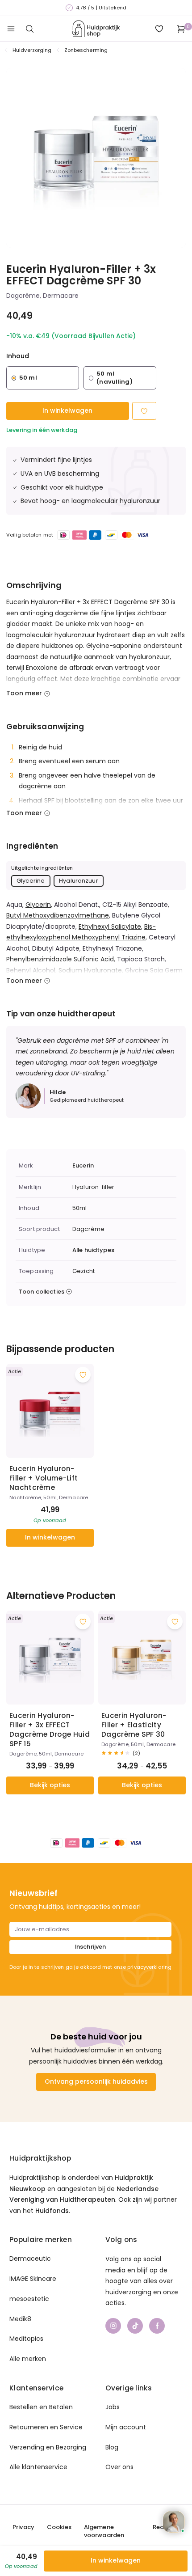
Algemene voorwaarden (104, 2531)
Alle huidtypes (93, 1250)
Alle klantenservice (38, 2467)
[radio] (43, 378)
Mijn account (126, 2427)
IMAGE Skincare (33, 2279)
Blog (112, 2447)
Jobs (113, 2407)
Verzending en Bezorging (48, 2447)
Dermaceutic (30, 2259)
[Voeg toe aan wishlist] (83, 1375)
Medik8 (20, 2319)
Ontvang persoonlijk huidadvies (96, 2081)
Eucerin (83, 1166)
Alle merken (28, 2359)
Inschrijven (90, 1947)
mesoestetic (29, 2299)
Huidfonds (52, 2211)
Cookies (59, 2527)
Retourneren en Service (46, 2427)
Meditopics (26, 2339)
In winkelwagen (67, 410)
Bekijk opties (50, 1785)
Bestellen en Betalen (41, 2407)
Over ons (119, 2467)
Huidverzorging (32, 50)
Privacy (23, 2527)
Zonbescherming (86, 50)
